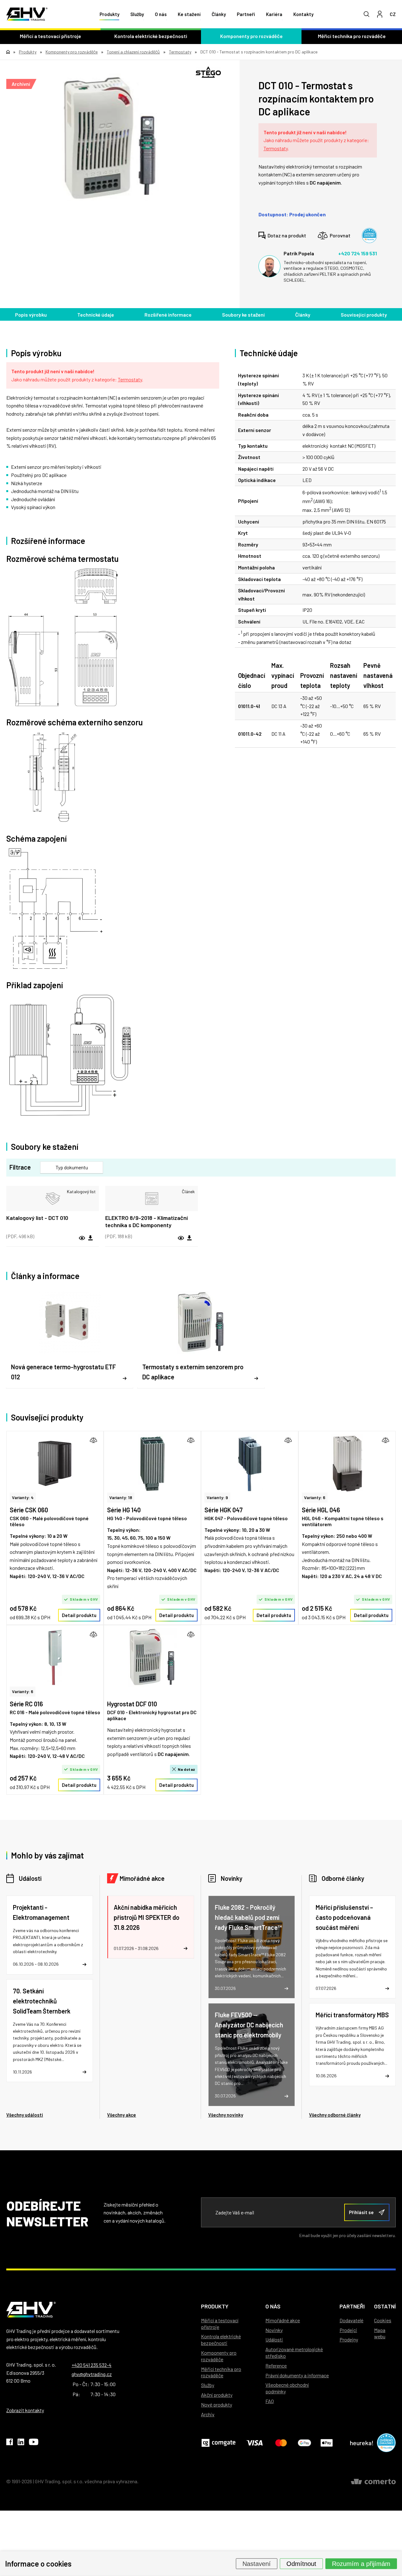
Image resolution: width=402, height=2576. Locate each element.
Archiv (208, 2414)
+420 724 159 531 (358, 253)
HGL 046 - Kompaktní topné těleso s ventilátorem (343, 1521)
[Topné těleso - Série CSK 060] (55, 1463)
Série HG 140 (124, 1510)
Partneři (246, 14)
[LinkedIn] (21, 2443)
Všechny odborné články (335, 2115)
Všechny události (25, 2115)
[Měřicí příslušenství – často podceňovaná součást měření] (352, 1947)
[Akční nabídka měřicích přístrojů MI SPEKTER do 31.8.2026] (150, 1927)
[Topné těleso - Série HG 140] (152, 1463)
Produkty (109, 14)
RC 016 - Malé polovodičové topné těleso (55, 1712)
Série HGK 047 (224, 1510)
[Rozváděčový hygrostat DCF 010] (152, 1657)
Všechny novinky (226, 2115)
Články (219, 14)
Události (30, 1878)
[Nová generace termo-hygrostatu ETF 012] (70, 1339)
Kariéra (274, 14)
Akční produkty (217, 2395)
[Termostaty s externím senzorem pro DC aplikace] (201, 1339)
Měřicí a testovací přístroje (50, 36)
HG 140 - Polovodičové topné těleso (147, 1518)
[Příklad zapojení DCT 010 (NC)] (113, 1055)
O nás (161, 14)
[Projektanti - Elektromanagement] (50, 1935)
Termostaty (276, 148)
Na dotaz (187, 1769)
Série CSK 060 (29, 1510)
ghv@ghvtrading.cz (92, 2374)
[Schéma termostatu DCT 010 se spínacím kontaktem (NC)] (113, 638)
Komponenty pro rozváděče (251, 36)
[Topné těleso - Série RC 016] (55, 1657)
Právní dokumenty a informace (297, 2375)
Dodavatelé (351, 2320)
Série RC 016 (26, 1704)
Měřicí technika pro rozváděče (352, 36)
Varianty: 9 (217, 1497)
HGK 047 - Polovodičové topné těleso (246, 1518)
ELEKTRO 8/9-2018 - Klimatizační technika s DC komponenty (147, 1221)
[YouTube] (34, 2443)
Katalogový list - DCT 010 (37, 1218)
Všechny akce (122, 2115)
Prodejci (348, 2330)
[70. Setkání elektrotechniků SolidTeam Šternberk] (50, 2031)
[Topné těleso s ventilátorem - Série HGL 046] (347, 1463)
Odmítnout (301, 2563)
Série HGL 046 (321, 1510)
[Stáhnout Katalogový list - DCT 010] (90, 1238)
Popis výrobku (31, 315)
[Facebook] (10, 2443)
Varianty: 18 (121, 1497)
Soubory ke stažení (243, 315)
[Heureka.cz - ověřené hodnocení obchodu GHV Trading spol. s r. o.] (369, 235)
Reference (276, 2365)
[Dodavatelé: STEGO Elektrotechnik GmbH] (208, 72)
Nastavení (257, 2563)
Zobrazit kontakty (25, 2410)
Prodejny (349, 2339)
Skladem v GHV (84, 1599)
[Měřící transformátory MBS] (352, 2044)
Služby (137, 14)
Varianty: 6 (315, 1497)
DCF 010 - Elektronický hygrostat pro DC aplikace (152, 1715)
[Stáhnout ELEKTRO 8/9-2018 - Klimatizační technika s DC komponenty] (189, 1238)
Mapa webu (380, 2333)
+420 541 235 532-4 (92, 2365)
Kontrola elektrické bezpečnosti (151, 36)
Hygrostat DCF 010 (132, 1704)
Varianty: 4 (23, 1497)
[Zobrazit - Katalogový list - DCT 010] (53, 1199)
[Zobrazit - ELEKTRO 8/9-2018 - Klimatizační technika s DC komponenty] (152, 1199)
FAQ (270, 2401)
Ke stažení (189, 14)
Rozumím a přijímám (361, 2563)
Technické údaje (96, 315)
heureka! (362, 2443)
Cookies (383, 2320)
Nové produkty (217, 2404)
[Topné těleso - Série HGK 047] (250, 1463)
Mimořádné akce (142, 1878)
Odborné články (343, 1878)
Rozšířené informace (168, 315)
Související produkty (364, 315)
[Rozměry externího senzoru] (113, 778)
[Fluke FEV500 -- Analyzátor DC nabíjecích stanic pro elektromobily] (252, 2055)
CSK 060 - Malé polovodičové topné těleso (49, 1521)
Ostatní (385, 2306)
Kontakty (303, 14)
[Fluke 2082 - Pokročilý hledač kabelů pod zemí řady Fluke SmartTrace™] (252, 1947)
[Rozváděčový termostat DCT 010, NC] (110, 137)
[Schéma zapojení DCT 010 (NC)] (113, 909)
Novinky (232, 1878)
